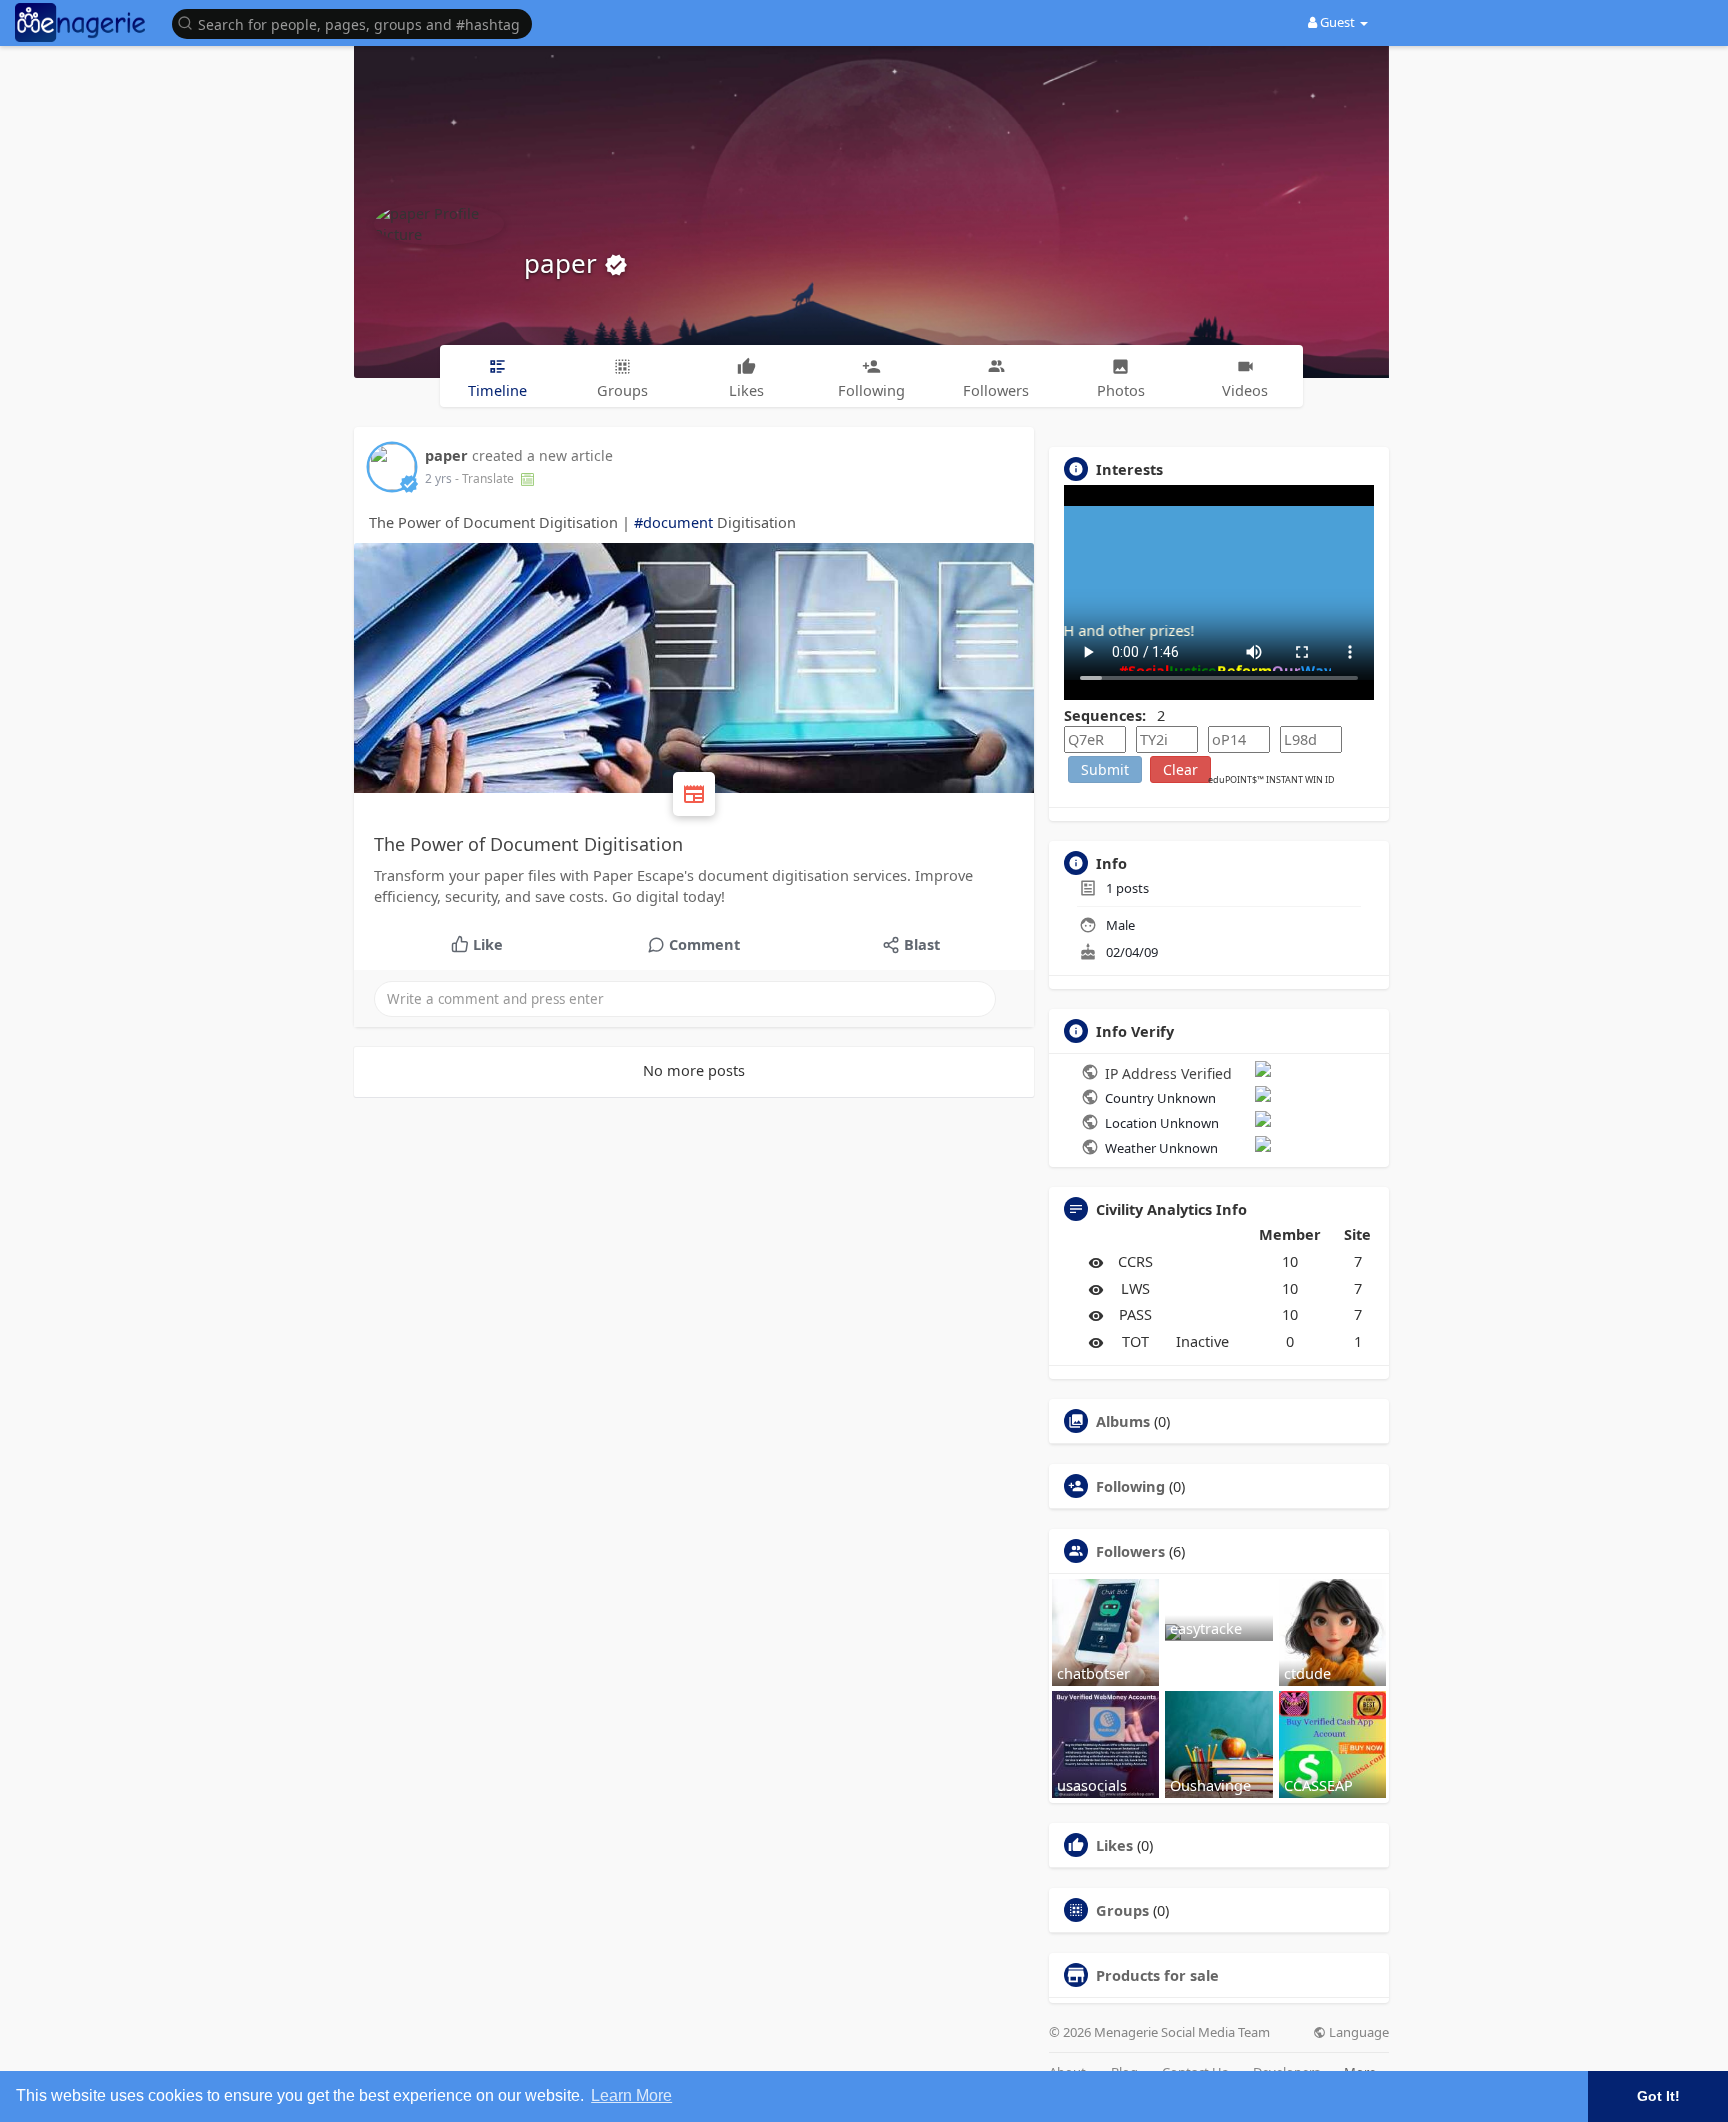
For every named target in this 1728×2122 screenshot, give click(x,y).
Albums (1123, 1421)
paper (564, 263)
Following (1130, 1486)
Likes (1114, 1845)
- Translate (486, 478)
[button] (357, 22)
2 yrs (438, 478)
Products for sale (1157, 1975)
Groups (1122, 1910)
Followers (1130, 1551)
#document (673, 522)
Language (1357, 2032)
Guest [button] (1337, 22)
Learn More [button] (631, 2095)
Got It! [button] (1658, 2096)
